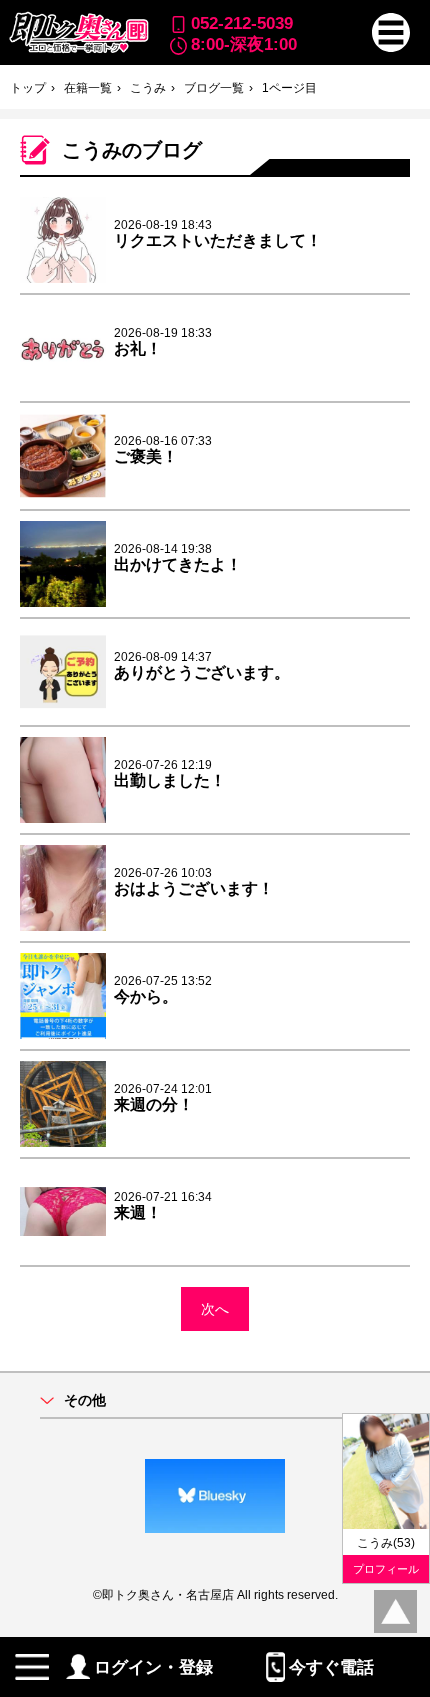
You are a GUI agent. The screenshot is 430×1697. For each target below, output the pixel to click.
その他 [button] (85, 1400)
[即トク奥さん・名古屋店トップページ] (78, 32)
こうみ (148, 88)
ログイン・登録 (153, 1667)
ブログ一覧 (214, 88)
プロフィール (386, 1569)
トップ (28, 88)
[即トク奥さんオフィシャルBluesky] (215, 1496)
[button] (391, 32)
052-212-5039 (242, 23)
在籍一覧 (88, 88)
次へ (215, 1309)
